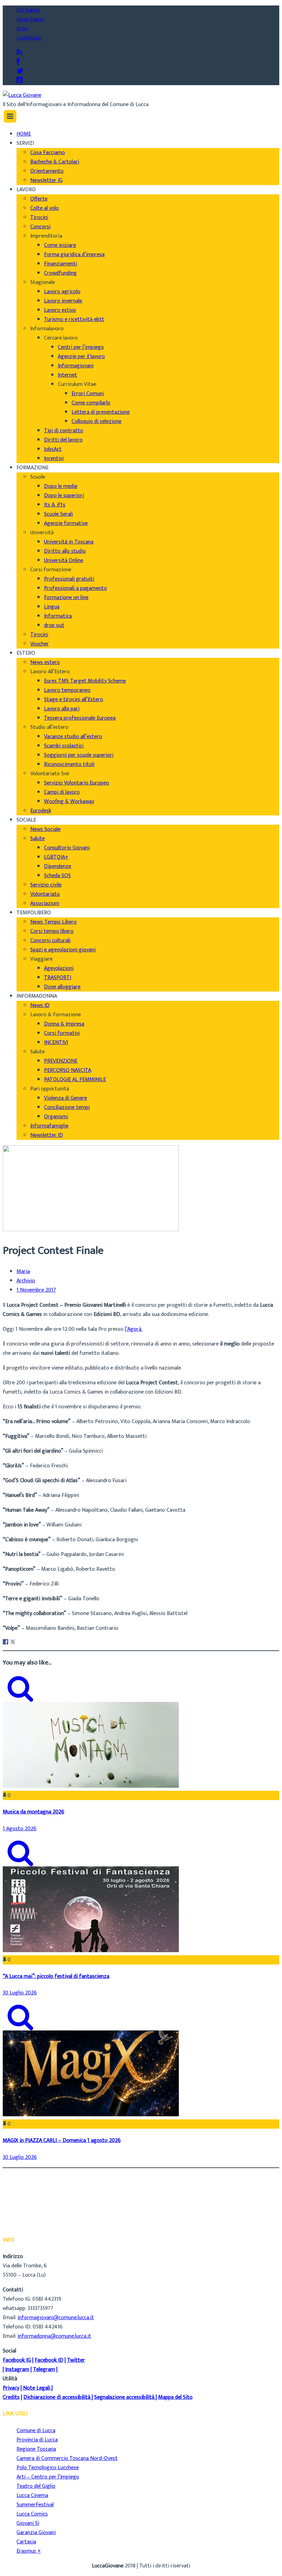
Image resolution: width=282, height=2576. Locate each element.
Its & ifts (55, 505)
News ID (40, 1005)
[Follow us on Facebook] (18, 62)
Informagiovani (76, 366)
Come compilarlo (91, 403)
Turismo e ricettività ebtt (74, 319)
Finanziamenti (61, 264)
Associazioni (45, 903)
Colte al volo (45, 208)
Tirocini (39, 217)
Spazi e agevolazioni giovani (63, 950)
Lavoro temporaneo (67, 690)
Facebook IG (17, 2360)
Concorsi (40, 227)
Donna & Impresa (64, 1024)
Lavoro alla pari (62, 709)
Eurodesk (41, 811)
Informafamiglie (49, 1126)
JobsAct (53, 449)
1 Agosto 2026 (20, 1829)
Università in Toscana (69, 542)
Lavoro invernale (63, 301)
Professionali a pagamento (75, 588)
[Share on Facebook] (6, 1642)
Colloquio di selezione (96, 421)
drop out (54, 625)
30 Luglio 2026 (20, 1993)
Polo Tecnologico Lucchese (48, 2468)
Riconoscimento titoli (69, 764)
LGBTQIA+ (56, 857)
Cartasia (26, 2542)
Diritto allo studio (65, 551)
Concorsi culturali (50, 941)
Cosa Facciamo (48, 153)
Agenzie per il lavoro (81, 357)
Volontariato (45, 894)
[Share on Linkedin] (20, 1642)
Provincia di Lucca (37, 2440)
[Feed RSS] (19, 53)
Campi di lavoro (62, 792)
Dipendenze (58, 866)
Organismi (56, 1117)
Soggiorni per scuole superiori (79, 755)
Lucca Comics (32, 2514)
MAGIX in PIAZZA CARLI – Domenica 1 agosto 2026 (62, 2140)
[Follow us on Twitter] (20, 71)
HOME (24, 134)
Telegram (44, 2369)
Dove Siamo (30, 19)
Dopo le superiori (64, 496)
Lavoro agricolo (62, 292)
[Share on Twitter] (13, 1642)
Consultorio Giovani (67, 848)
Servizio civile (46, 885)
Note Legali (37, 2388)
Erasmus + (29, 2551)
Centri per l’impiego (81, 347)
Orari (23, 29)
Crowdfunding (60, 273)
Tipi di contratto (64, 431)
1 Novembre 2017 (36, 1290)
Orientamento (47, 171)
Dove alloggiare (62, 987)
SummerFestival (35, 2505)
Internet (67, 375)
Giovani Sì (28, 2523)
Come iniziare (60, 245)
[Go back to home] (22, 95)
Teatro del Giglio (36, 2486)
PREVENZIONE (61, 1061)
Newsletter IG (46, 180)
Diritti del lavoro (63, 440)
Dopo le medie (61, 486)
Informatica (58, 616)
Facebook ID (49, 2360)
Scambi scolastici (64, 746)
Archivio (26, 1281)
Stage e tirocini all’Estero (74, 700)
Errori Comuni (88, 394)
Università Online (64, 560)
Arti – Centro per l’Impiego (48, 2477)
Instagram (17, 2369)
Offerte (39, 199)
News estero (45, 662)
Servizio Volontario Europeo (77, 783)
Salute (37, 839)
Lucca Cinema (32, 2495)
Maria (23, 1272)
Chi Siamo (28, 10)
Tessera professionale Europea (80, 718)
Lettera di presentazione (101, 412)
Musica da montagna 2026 (34, 1812)
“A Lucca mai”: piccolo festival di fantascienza (56, 1976)
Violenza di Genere (66, 1098)
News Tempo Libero (53, 922)
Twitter (76, 2360)
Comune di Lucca (36, 2431)
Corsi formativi (62, 1033)
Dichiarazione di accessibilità (57, 2397)
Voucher (40, 644)
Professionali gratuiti (69, 579)
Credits (11, 2397)
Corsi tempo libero (52, 931)
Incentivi (54, 459)
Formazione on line (66, 598)
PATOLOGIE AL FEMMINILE (75, 1080)
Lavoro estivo (60, 310)
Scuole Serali (58, 514)
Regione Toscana (36, 2449)
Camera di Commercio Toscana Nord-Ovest (67, 2458)
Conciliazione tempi (67, 1107)
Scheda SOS (57, 876)
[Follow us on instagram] (20, 81)
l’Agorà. (134, 1329)
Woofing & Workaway (69, 802)
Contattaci (29, 38)
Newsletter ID (47, 1135)
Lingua (52, 607)
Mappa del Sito (175, 2397)
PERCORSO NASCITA (68, 1070)
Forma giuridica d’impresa (74, 255)
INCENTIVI (56, 1043)
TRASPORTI (58, 978)
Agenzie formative (66, 523)
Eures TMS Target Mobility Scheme (85, 681)
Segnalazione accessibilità (124, 2397)
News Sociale (45, 829)
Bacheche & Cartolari (55, 162)
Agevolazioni (59, 968)
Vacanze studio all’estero (73, 737)
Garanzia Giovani (36, 2533)
